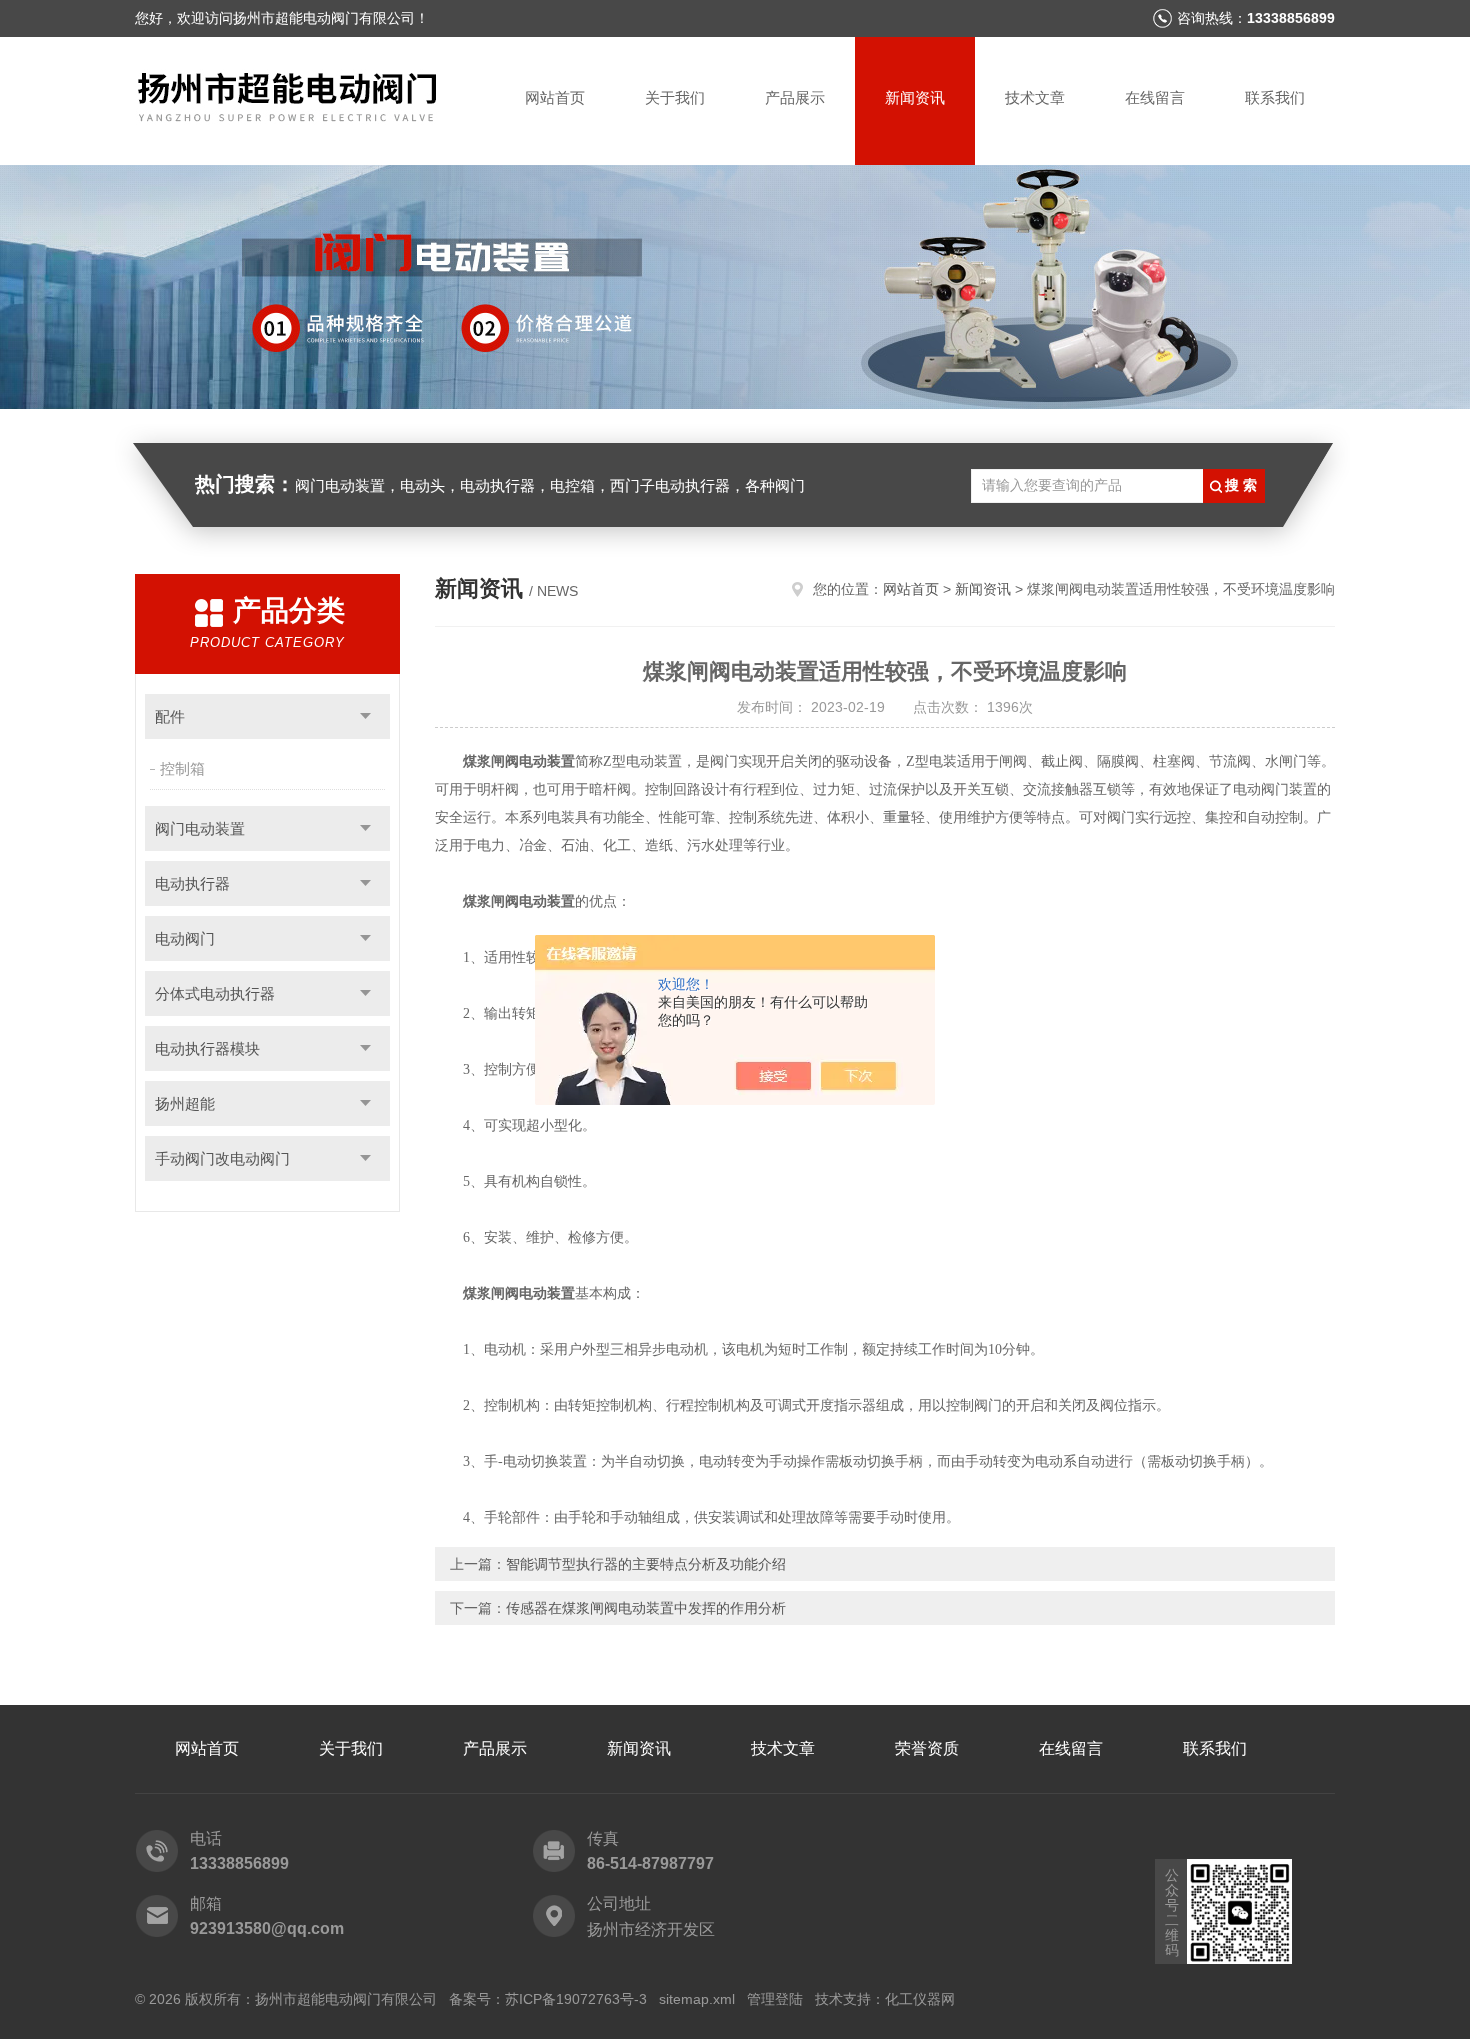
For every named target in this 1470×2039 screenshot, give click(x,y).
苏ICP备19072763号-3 (576, 1999)
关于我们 (675, 97)
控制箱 (182, 768)
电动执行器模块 (207, 1048)
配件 (170, 716)
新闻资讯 (915, 97)
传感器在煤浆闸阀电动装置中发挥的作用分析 (646, 1608)
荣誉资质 (927, 1748)
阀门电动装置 (200, 828)
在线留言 (1155, 97)
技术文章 (1035, 97)
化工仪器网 (920, 1999)
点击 (365, 716)
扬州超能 (185, 1103)
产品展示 (795, 97)
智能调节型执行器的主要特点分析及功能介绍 (646, 1564)
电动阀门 (185, 938)
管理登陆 (775, 1999)
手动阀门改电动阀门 (222, 1158)
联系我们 (1275, 97)
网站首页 (555, 97)
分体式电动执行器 (215, 993)
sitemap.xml (697, 1999)
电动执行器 (192, 883)
